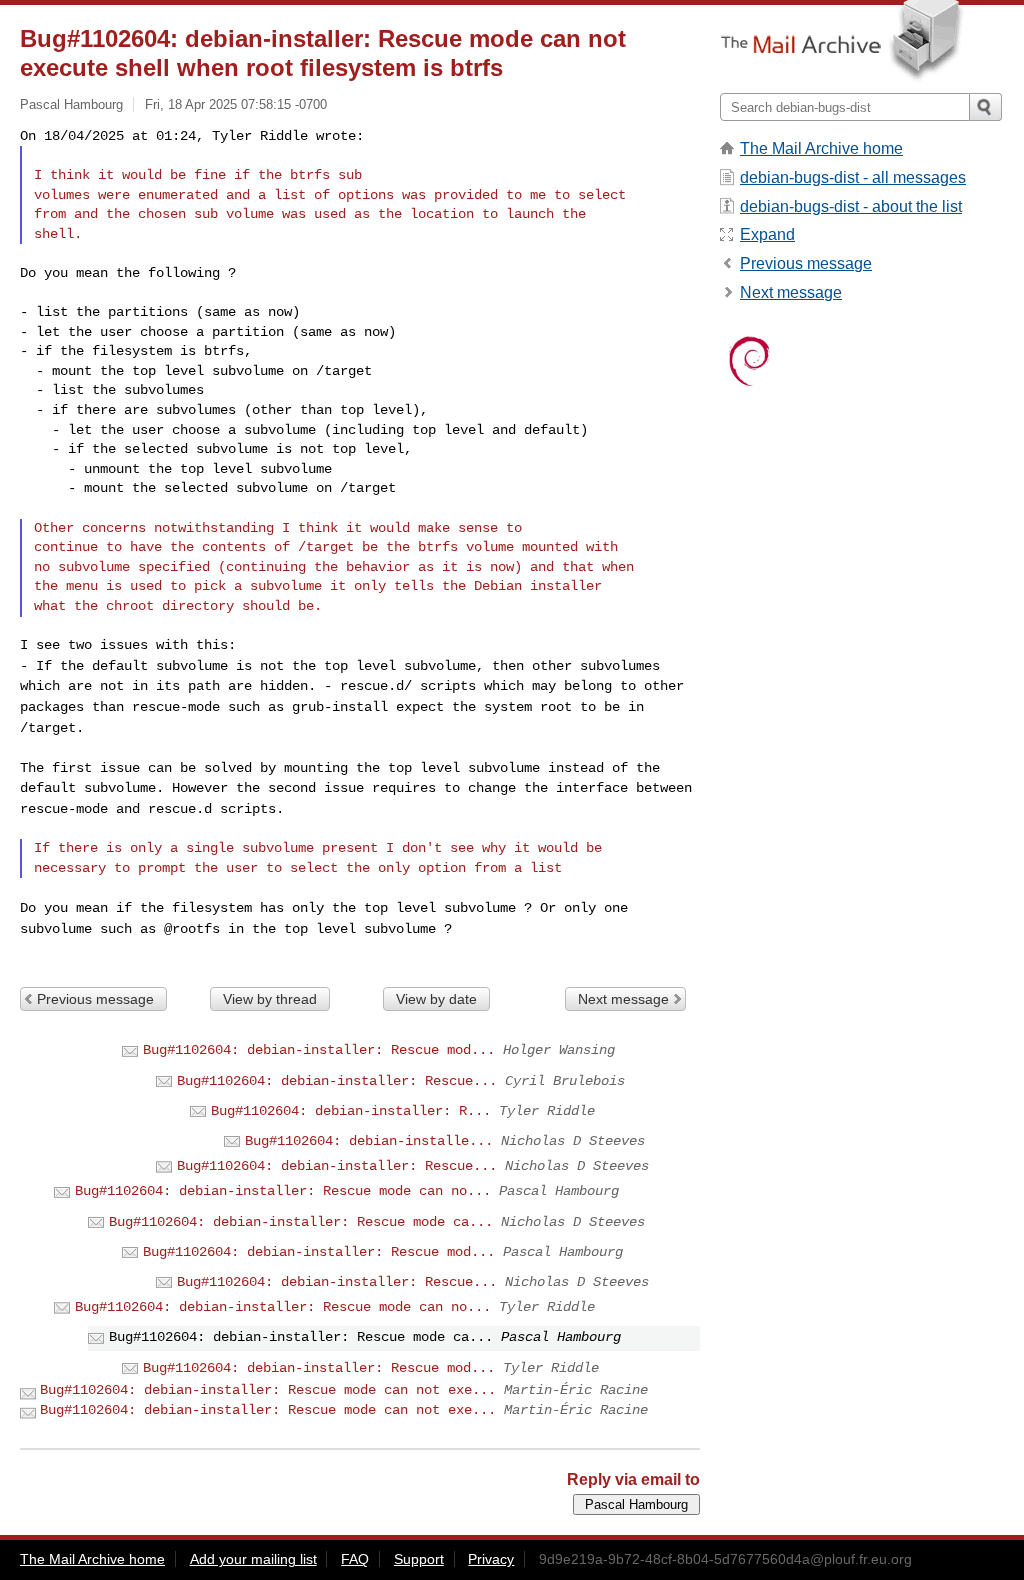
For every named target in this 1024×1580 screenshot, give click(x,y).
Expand (767, 234)
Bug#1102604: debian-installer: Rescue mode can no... (283, 1191)
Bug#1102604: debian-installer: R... (351, 1111)
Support (419, 1559)
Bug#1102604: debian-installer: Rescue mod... (319, 1050)
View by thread (270, 999)
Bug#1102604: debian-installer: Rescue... (337, 1081)
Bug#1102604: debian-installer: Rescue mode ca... (301, 1222)
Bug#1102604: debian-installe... (369, 1141)
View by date (436, 999)
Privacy (491, 1559)
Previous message (95, 999)
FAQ (355, 1559)
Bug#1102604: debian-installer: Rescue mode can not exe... (268, 1390)
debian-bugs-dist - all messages (853, 177)
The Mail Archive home (821, 148)
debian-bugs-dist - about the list (851, 206)
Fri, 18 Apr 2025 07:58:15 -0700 (236, 104)
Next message (623, 999)
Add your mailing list (253, 1559)
